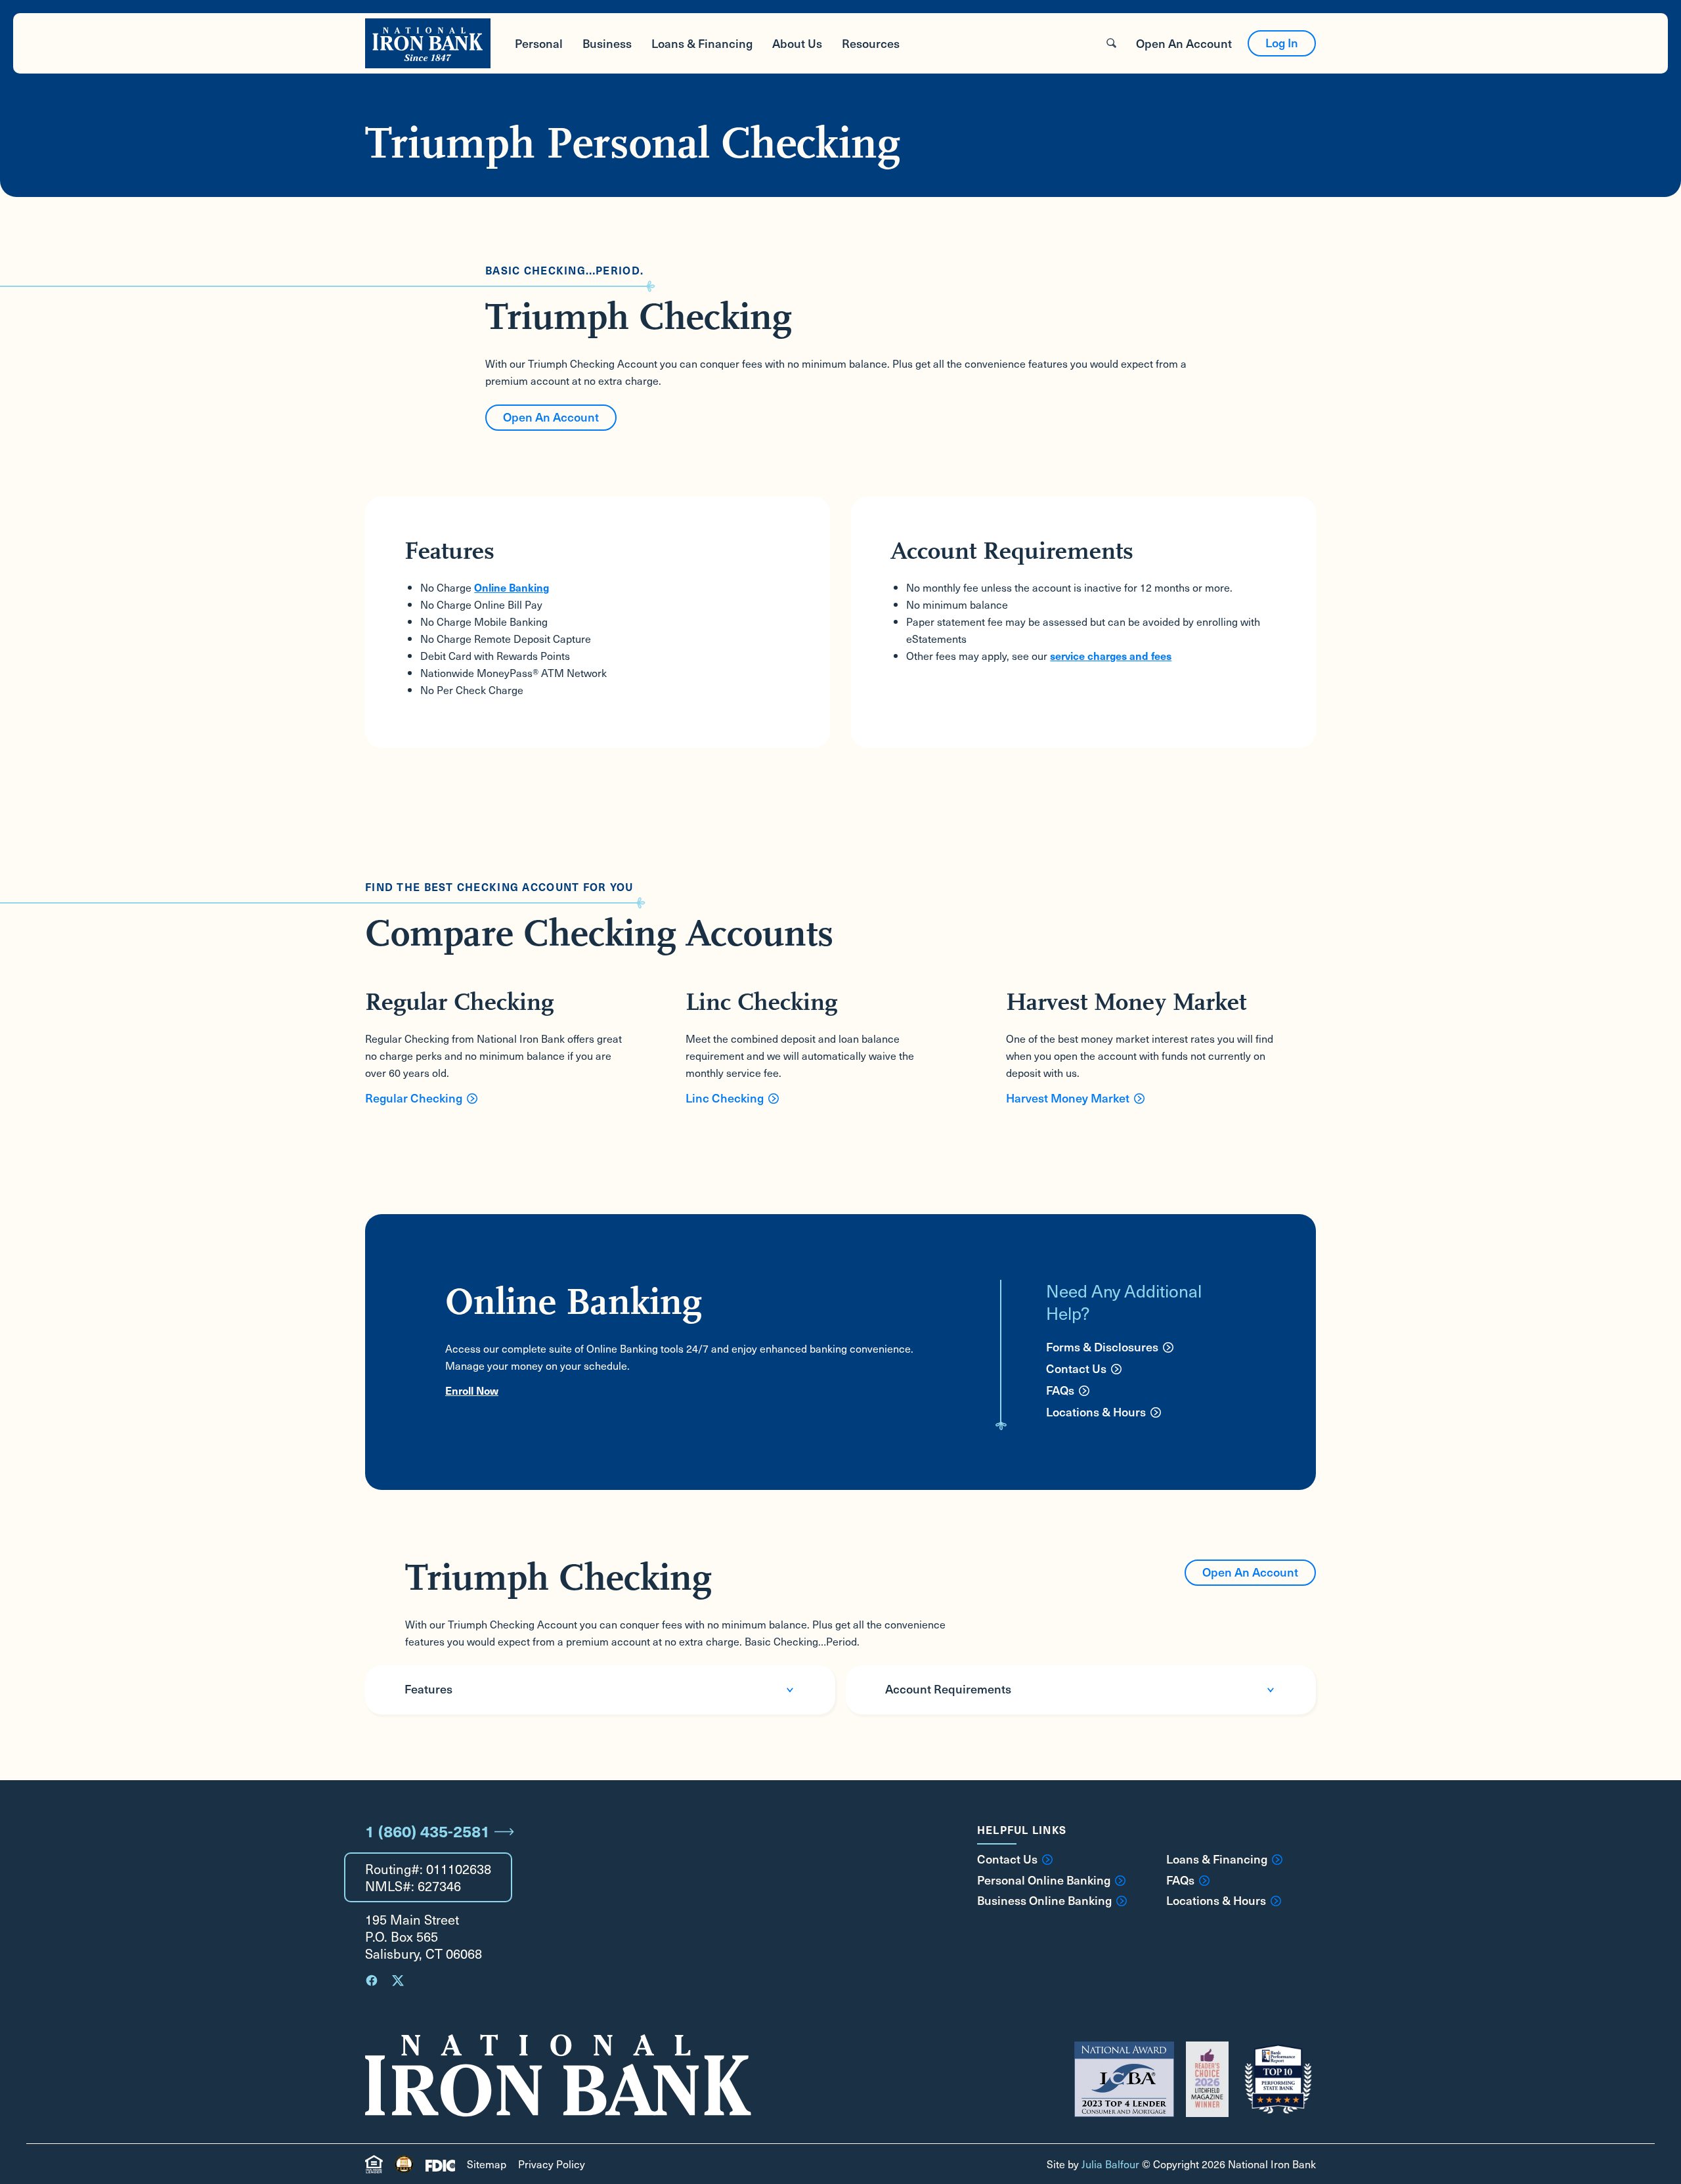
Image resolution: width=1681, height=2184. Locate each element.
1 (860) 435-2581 (427, 1831)
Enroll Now (472, 1390)
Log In (1282, 42)
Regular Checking (414, 1098)
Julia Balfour (1110, 2164)
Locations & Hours (1096, 1411)
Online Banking (512, 587)
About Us (797, 43)
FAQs (1060, 1390)
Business (607, 43)
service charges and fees (1111, 655)
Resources (871, 43)
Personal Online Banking (1044, 1880)
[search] (1111, 43)
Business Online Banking (1044, 1900)
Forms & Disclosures (1102, 1346)
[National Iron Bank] (428, 43)
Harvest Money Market (1068, 1098)
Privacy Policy (552, 2164)
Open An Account (1184, 43)
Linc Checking (725, 1098)
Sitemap (487, 2164)
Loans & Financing (702, 43)
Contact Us (1076, 1368)
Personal (539, 43)
